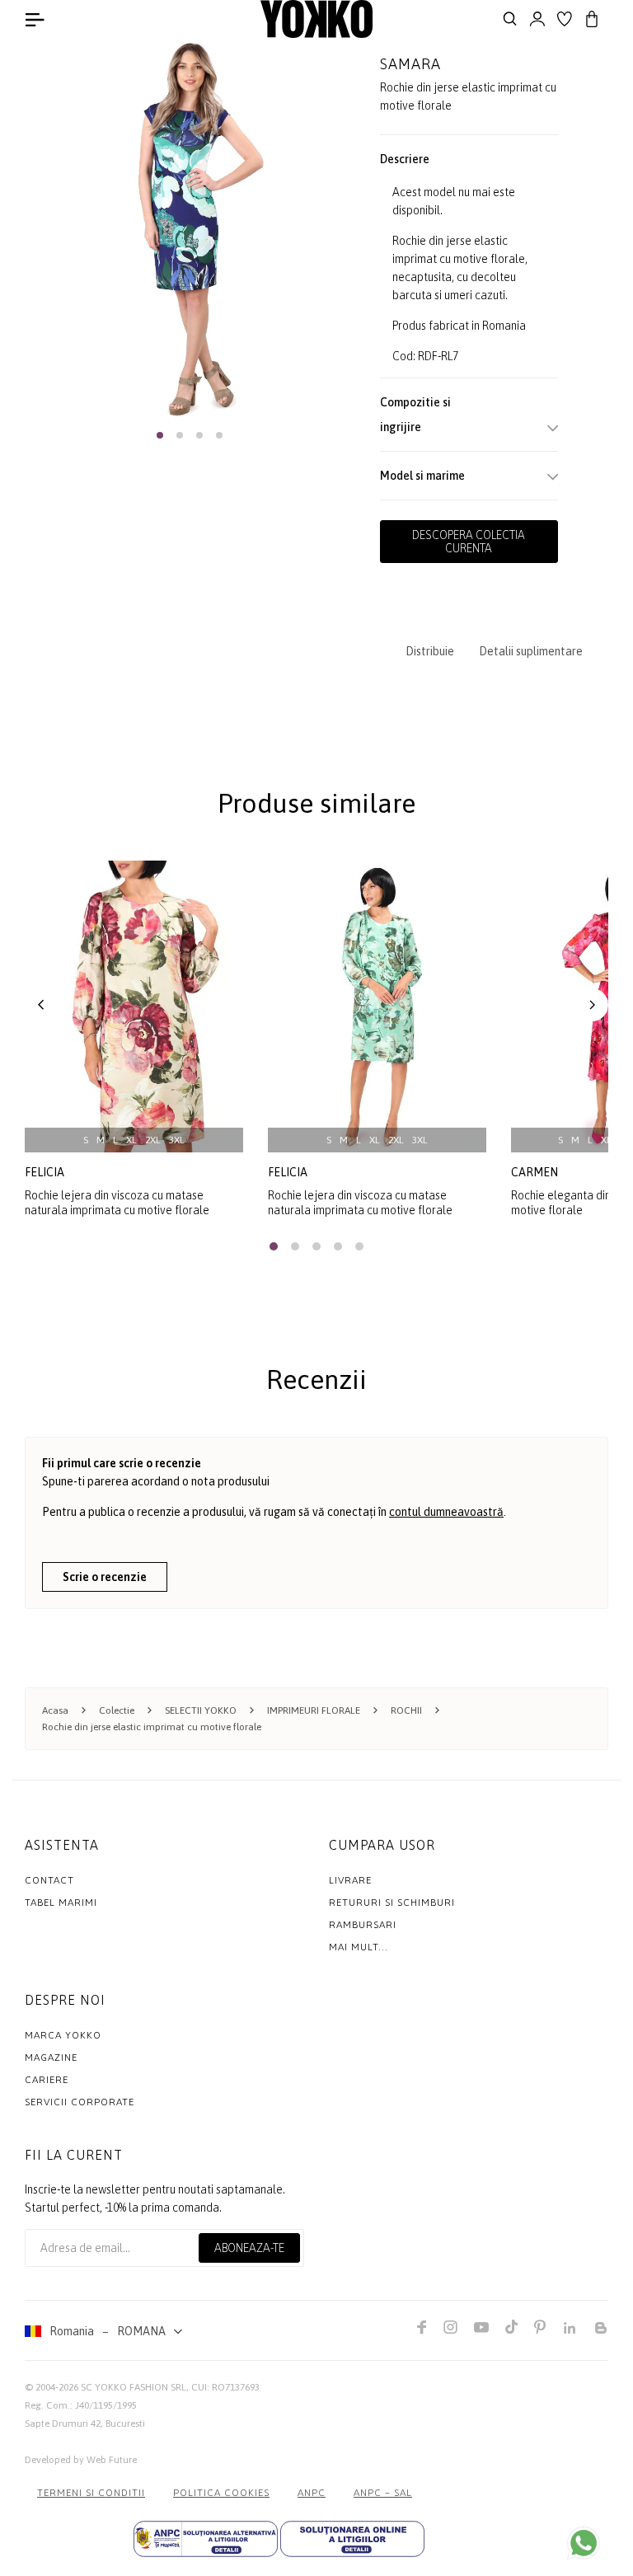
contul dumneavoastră (446, 1512)
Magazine (51, 2058)
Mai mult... (359, 1947)
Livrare (350, 1880)
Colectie (117, 1710)
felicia (45, 1172)
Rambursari (363, 1925)
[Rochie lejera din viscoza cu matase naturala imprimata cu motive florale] (134, 1006)
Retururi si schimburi (392, 1903)
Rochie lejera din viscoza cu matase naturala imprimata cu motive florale (117, 1203)
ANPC (312, 2493)
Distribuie (430, 651)
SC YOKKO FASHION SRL (134, 2387)
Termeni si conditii (91, 2493)
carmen (535, 1172)
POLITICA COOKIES (221, 2493)
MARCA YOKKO (63, 2035)
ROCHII (406, 1710)
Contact (49, 1880)
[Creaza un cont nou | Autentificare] (537, 19)
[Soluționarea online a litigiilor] (352, 2539)
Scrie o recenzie (105, 1577)
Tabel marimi (61, 1903)
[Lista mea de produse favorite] (565, 19)
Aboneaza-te (249, 2248)
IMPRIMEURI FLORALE (314, 1710)
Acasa (55, 1710)
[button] (160, 435)
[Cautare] (510, 19)
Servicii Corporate (80, 2102)
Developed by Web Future (81, 2460)
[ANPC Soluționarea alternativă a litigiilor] (206, 2539)
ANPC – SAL (383, 2493)
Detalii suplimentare (531, 651)
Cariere (47, 2080)
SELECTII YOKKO (201, 1710)
